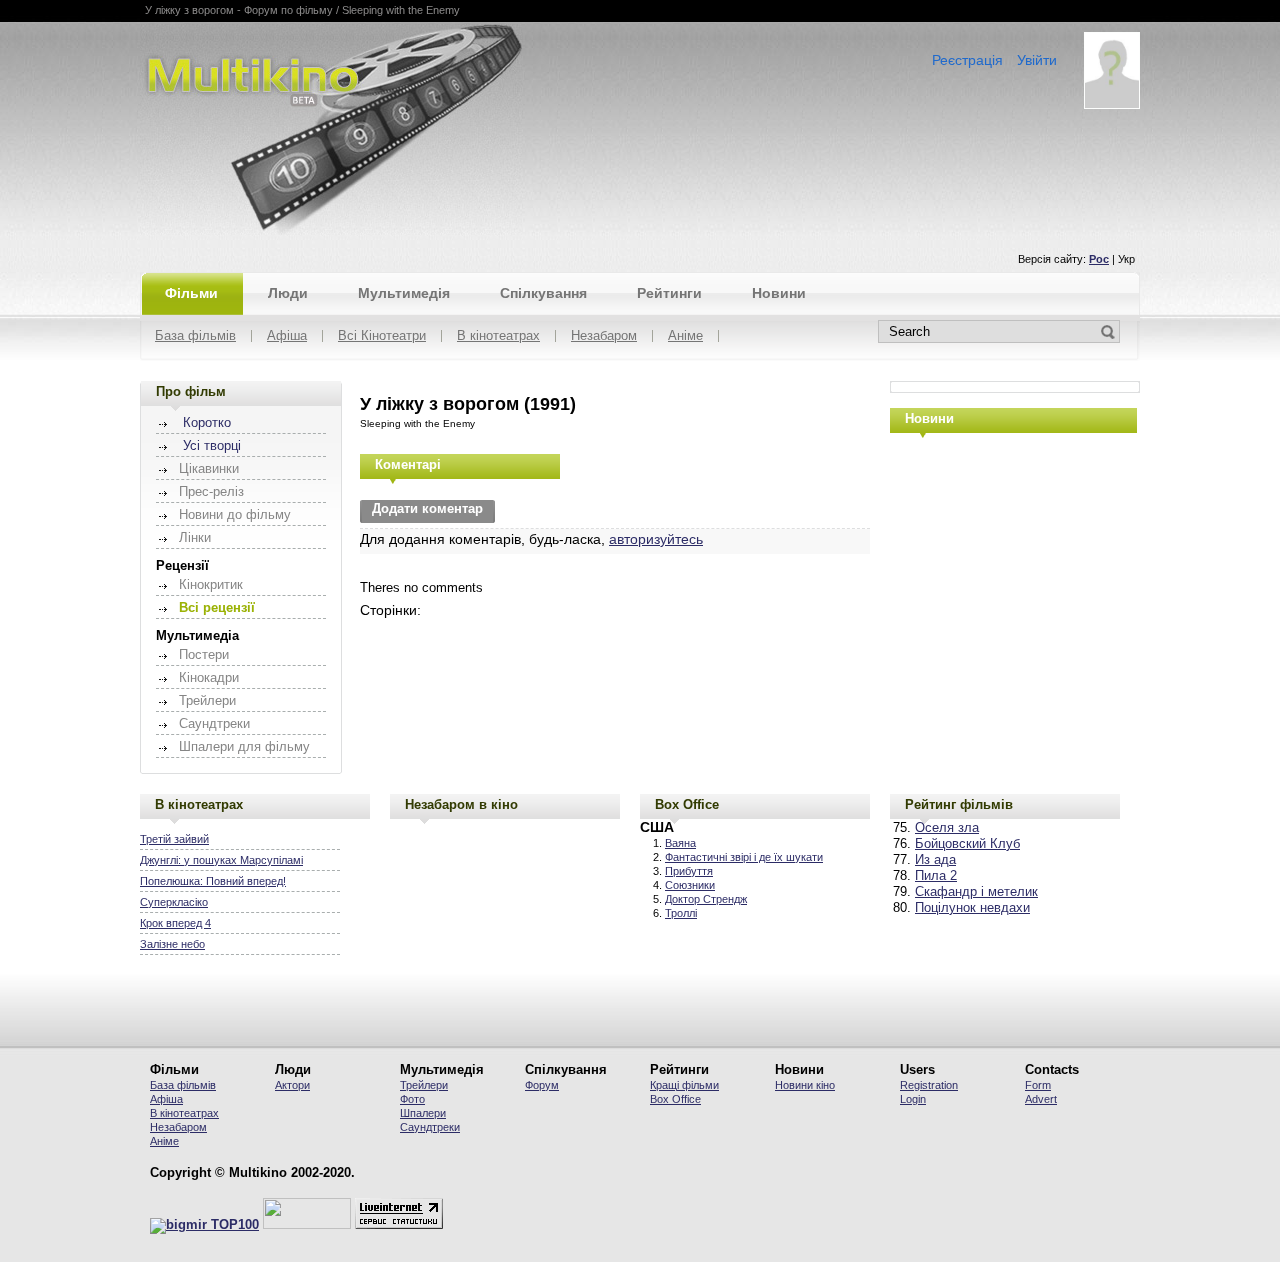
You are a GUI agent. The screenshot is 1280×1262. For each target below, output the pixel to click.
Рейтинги (669, 293)
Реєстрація (967, 60)
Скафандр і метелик (976, 892)
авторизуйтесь (656, 539)
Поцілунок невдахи (972, 908)
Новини (779, 293)
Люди (288, 293)
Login (913, 1099)
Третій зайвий (174, 839)
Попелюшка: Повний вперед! (213, 881)
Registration (929, 1085)
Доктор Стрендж (706, 899)
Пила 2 (936, 876)
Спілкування (543, 293)
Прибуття (689, 871)
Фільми (191, 293)
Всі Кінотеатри (382, 336)
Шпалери (423, 1113)
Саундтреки (430, 1127)
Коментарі (408, 464)
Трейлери (424, 1085)
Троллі (681, 913)
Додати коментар (427, 509)
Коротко (207, 423)
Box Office (687, 804)
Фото (412, 1099)
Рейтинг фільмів (959, 804)
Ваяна (680, 843)
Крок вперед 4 (175, 923)
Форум (542, 1085)
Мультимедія (404, 293)
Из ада (935, 860)
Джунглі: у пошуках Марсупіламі (221, 860)
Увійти (1037, 60)
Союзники (690, 885)
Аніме (685, 336)
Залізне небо (172, 944)
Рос (1099, 259)
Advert (1041, 1099)
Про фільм (191, 391)
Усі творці (212, 446)
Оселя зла (947, 828)
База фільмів (195, 336)
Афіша (287, 336)
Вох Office (675, 1099)
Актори (292, 1085)
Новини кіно (805, 1085)
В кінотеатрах (498, 336)
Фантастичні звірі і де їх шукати (744, 857)
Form (1038, 1085)
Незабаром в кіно (461, 804)
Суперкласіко (174, 902)
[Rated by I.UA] (307, 1225)
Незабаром (604, 336)
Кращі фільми (684, 1085)
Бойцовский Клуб (967, 844)
